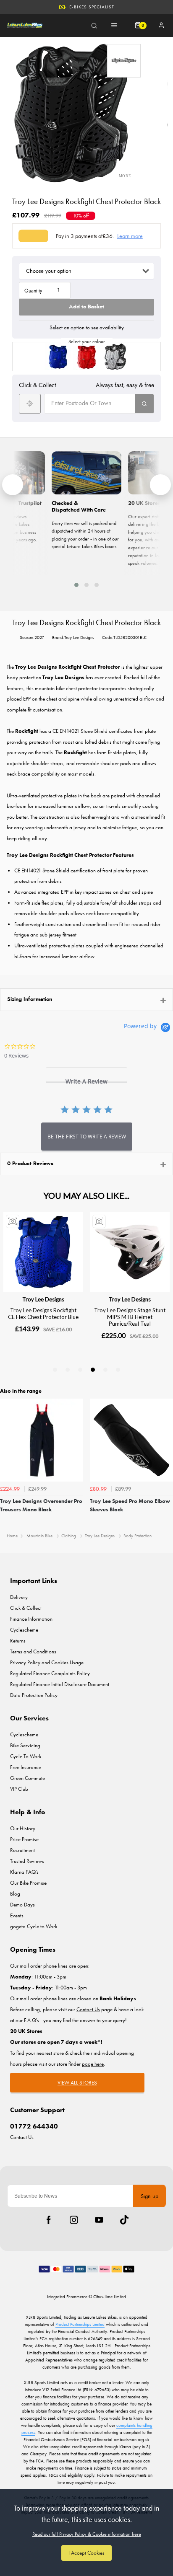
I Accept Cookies (86, 2553)
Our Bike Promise (92, 12)
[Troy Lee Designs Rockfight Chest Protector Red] (86, 357)
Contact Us (22, 2137)
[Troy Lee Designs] (124, 61)
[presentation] (13, 485)
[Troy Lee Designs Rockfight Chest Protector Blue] (58, 357)
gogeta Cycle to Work (34, 1926)
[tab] (86, 1075)
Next (165, 1463)
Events (17, 1915)
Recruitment (22, 1850)
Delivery (19, 1597)
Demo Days (22, 1905)
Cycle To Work (26, 1756)
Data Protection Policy (34, 1695)
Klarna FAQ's (24, 1872)
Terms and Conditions (33, 1651)
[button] (76, 585)
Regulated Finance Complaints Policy (50, 1673)
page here (93, 2064)
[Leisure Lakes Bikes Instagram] (74, 2220)
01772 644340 (34, 2126)
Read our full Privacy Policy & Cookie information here (87, 2534)
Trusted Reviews (27, 1861)
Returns (18, 1641)
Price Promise (24, 1839)
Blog (15, 1894)
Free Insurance (26, 1767)
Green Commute (28, 1778)
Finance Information (31, 1619)
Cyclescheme (24, 1630)
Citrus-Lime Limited (110, 2297)
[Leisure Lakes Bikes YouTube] (99, 2220)
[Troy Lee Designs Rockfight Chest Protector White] (115, 357)
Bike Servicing (25, 1745)
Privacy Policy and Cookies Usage (47, 1662)
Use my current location (30, 404)
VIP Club (19, 1789)
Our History (23, 1828)
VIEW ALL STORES (77, 2083)
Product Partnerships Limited (80, 2324)
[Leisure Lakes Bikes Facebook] (49, 2220)
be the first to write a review (87, 1137)
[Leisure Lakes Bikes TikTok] (124, 2220)
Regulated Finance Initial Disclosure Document (60, 1684)
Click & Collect (26, 1608)
